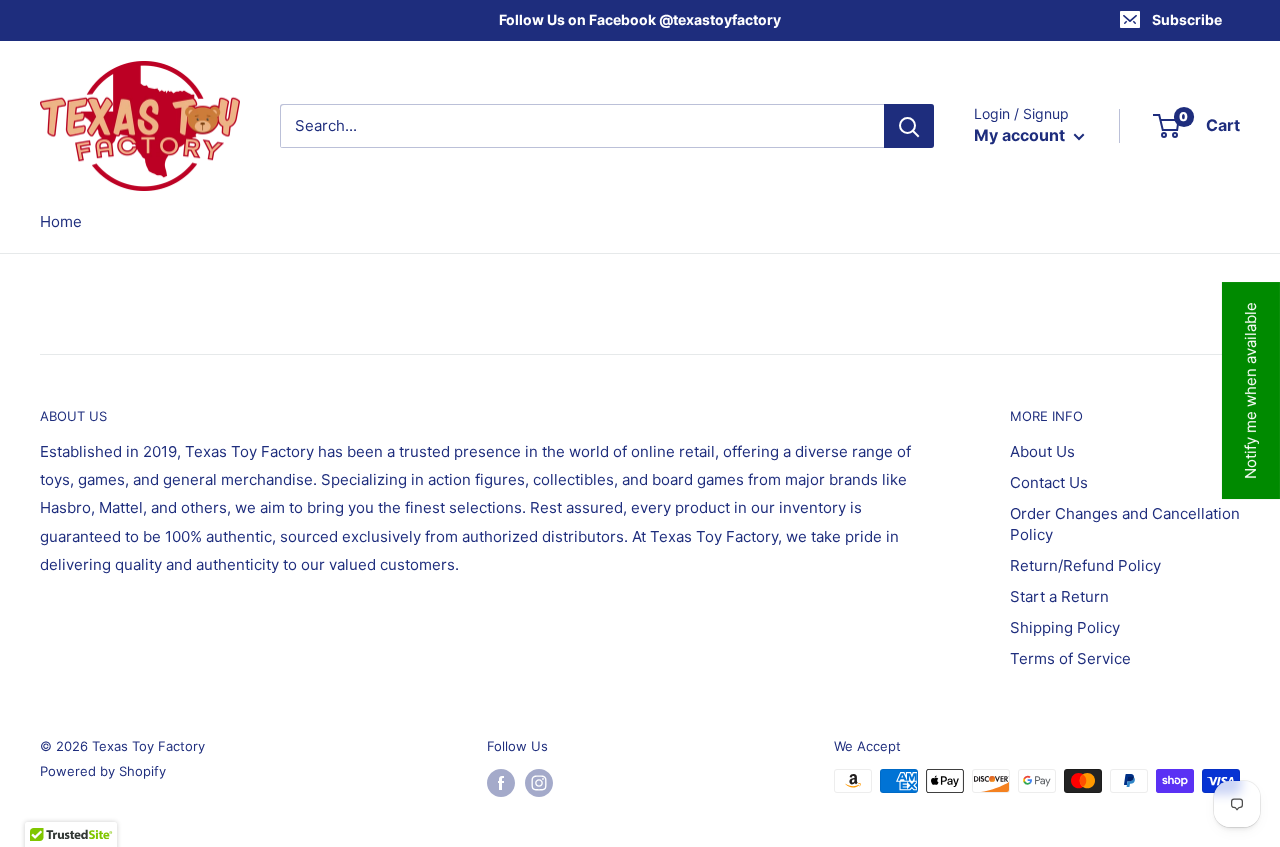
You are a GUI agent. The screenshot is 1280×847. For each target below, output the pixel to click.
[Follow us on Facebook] (501, 783)
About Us (1042, 451)
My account (1021, 135)
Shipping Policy (1065, 627)
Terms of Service (1070, 658)
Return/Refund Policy (1085, 565)
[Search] (909, 126)
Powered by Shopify (103, 771)
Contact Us (1049, 482)
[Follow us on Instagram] (539, 783)
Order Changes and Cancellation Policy (1125, 524)
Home (61, 221)
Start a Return (1059, 596)
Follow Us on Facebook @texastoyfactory (640, 19)
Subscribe (1187, 19)
